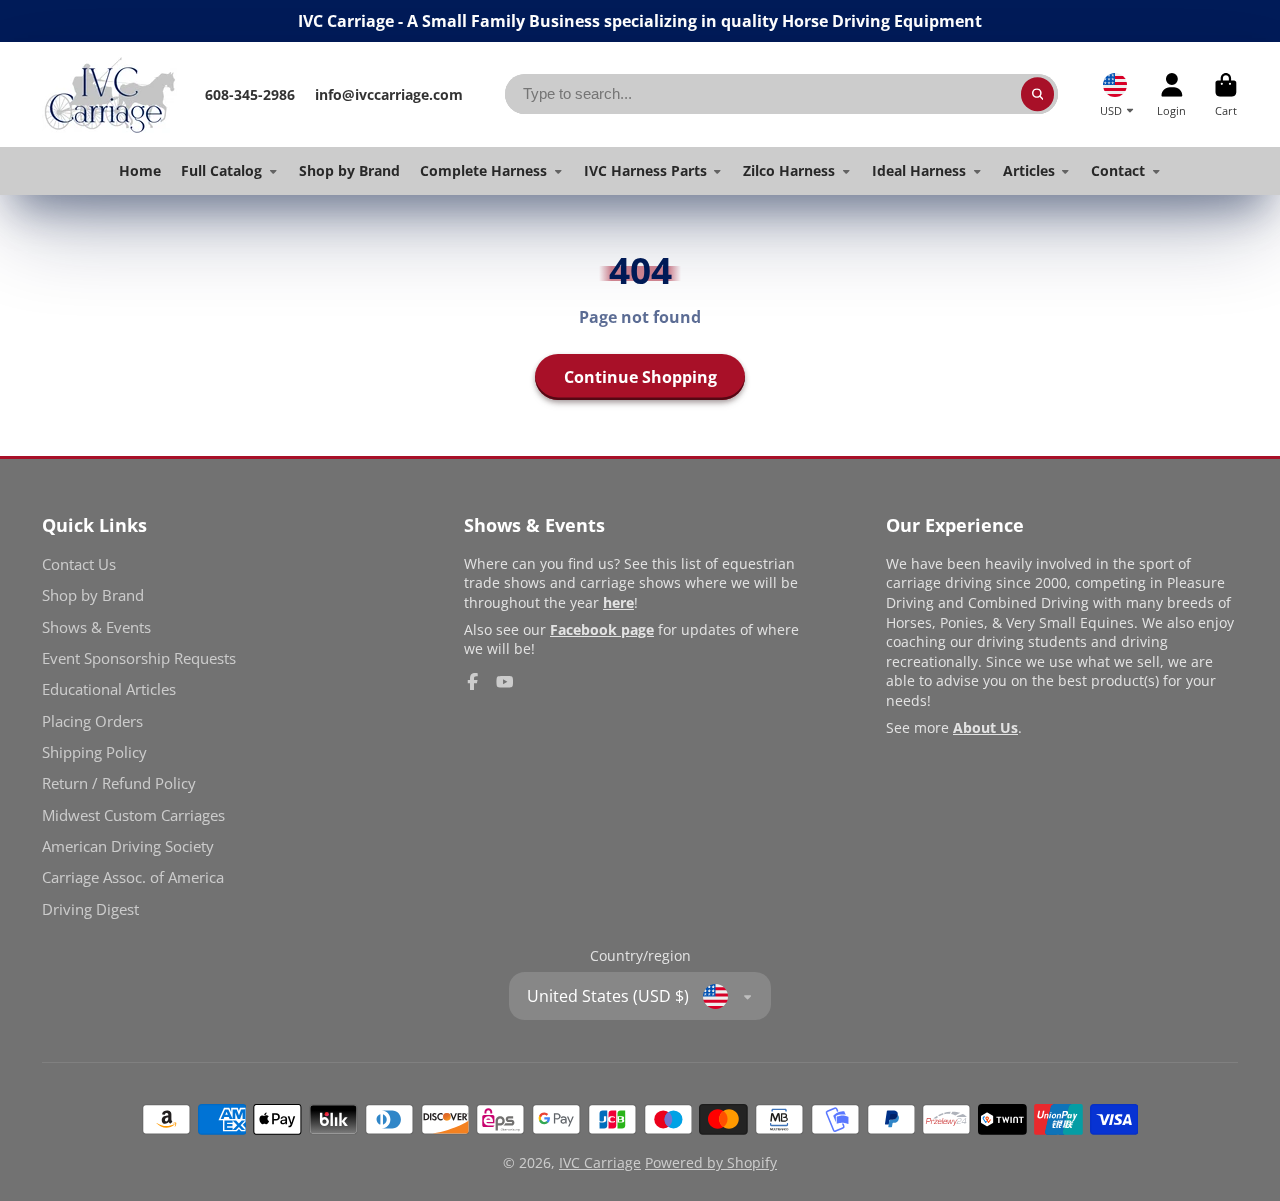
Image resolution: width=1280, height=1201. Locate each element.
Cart (1226, 94)
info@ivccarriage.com (389, 94)
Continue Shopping (640, 377)
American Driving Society (128, 846)
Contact (1118, 170)
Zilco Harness (789, 170)
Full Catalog (221, 170)
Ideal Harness (919, 170)
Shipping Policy (94, 752)
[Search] (1038, 94)
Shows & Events (96, 627)
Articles (1029, 170)
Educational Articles (109, 689)
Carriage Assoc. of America (133, 877)
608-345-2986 (250, 94)
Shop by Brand (349, 170)
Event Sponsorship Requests (139, 658)
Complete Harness (483, 170)
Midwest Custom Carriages (133, 815)
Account (1171, 94)
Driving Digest (90, 909)
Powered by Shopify (711, 1162)
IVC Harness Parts (645, 170)
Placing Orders (92, 721)
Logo (109, 94)
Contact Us (79, 564)
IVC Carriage (600, 1162)
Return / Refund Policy (119, 783)
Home (140, 170)
